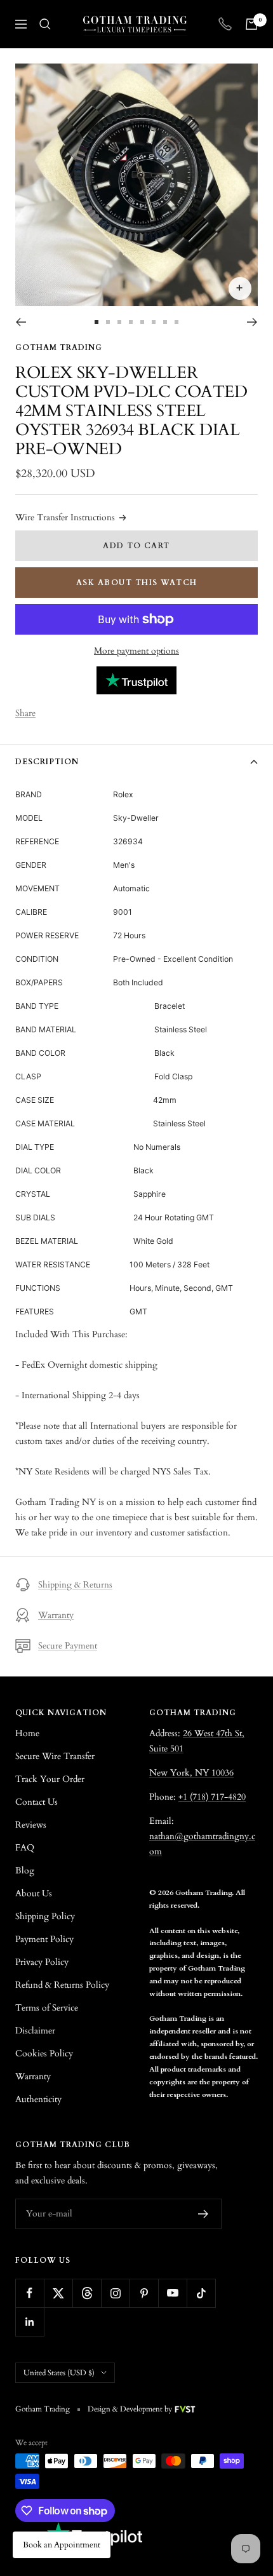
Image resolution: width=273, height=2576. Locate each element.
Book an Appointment (62, 2545)
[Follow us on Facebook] (30, 2293)
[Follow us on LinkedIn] (30, 2322)
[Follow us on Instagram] (115, 2293)
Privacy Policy (42, 1962)
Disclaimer (35, 2031)
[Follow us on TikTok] (201, 2293)
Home (27, 1733)
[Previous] (21, 322)
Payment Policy (44, 1939)
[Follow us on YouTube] (172, 2293)
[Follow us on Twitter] (58, 2293)
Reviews (31, 1825)
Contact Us (37, 1802)
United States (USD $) (59, 2373)
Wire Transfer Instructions (65, 517)
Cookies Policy (44, 2053)
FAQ (25, 1848)
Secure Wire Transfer (55, 1756)
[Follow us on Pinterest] (144, 2293)
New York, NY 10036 (191, 1773)
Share (25, 713)
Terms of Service (47, 2008)
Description (47, 762)
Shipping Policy (45, 1916)
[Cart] (251, 24)
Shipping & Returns (75, 1585)
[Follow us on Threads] (87, 2293)
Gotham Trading (59, 347)
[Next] (252, 322)
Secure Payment (68, 1646)
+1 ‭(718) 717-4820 (212, 1797)
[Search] (45, 24)
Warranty (56, 1615)
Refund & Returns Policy (62, 1985)
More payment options (136, 651)
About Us (34, 1893)
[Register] (203, 2214)
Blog (25, 1871)
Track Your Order (50, 1779)
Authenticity (38, 2099)
